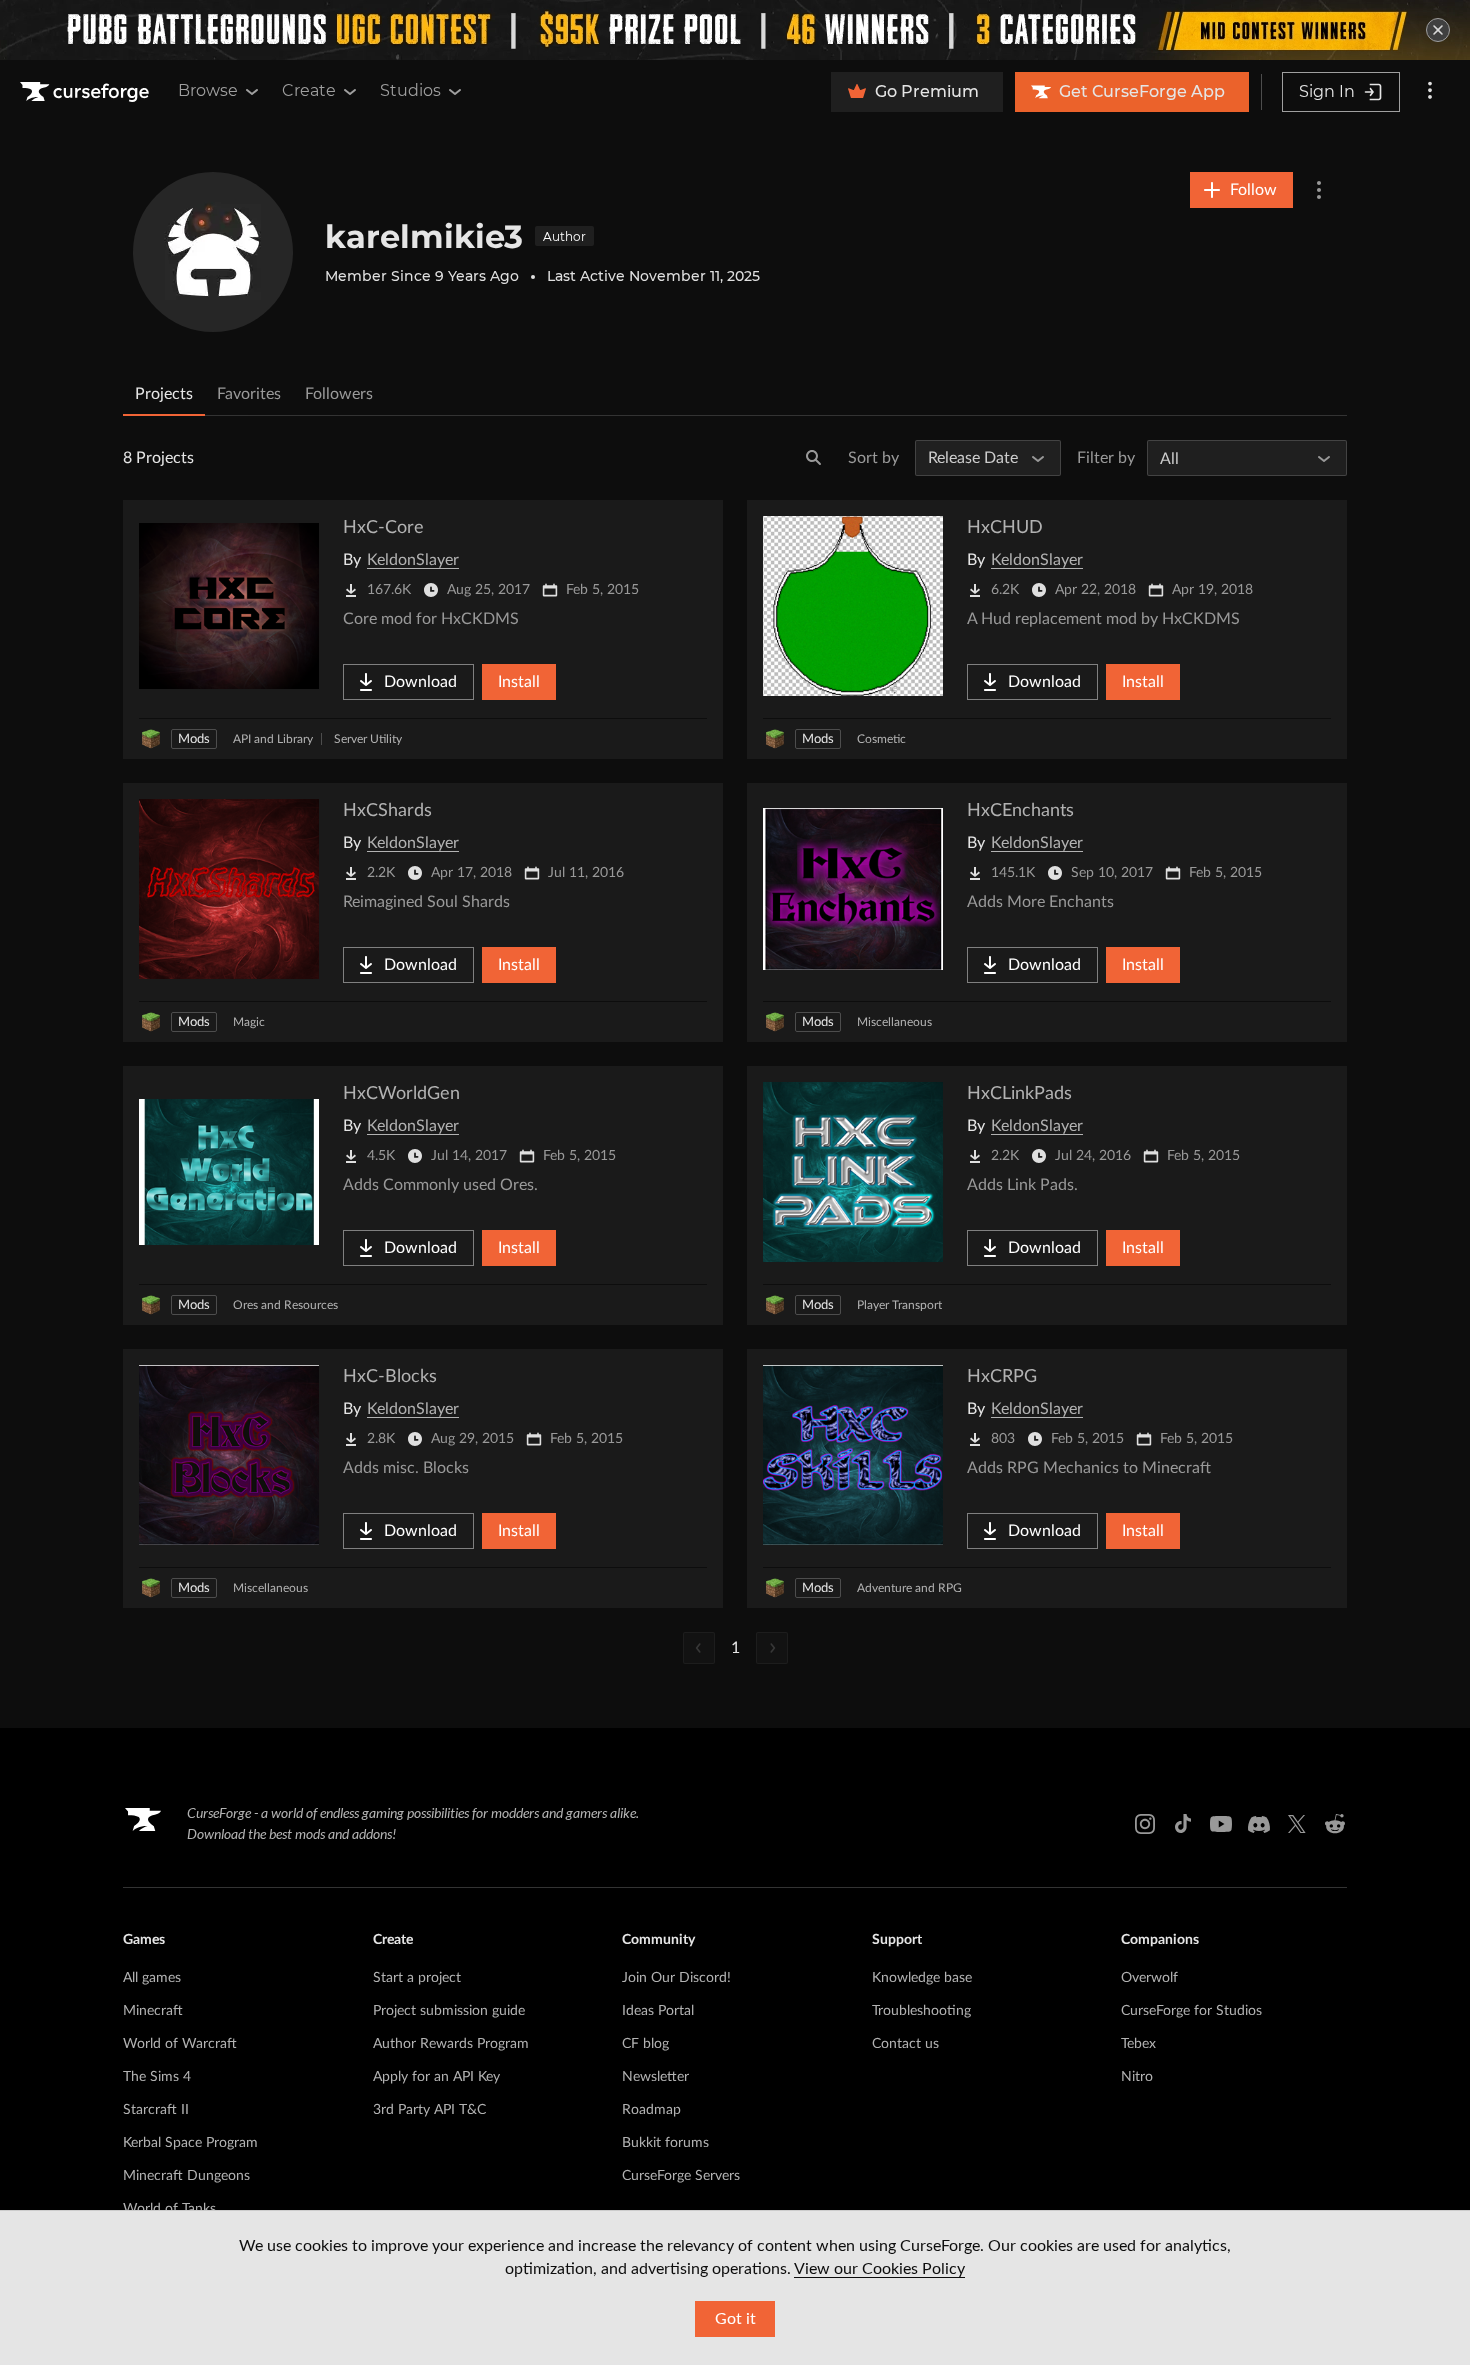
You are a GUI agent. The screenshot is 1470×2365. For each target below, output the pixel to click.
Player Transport (899, 1305)
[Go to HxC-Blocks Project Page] (423, 1478)
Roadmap (651, 2110)
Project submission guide (449, 2011)
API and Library (273, 739)
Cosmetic (881, 739)
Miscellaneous (894, 1022)
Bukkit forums (665, 2143)
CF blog (645, 2044)
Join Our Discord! (676, 1978)
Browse (208, 90)
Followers (339, 394)
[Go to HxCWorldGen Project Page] (423, 1195)
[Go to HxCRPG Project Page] (1047, 1478)
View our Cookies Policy (879, 2269)
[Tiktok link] (1183, 1824)
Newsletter (655, 2077)
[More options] (1430, 92)
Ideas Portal (658, 2011)
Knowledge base (922, 1978)
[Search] (814, 458)
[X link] (1297, 1824)
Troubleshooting (921, 2011)
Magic (249, 1022)
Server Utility (368, 739)
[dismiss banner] (1438, 30)
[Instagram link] (1145, 1824)
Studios (410, 90)
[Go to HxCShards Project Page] (423, 912)
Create (309, 90)
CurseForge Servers (681, 2176)
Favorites (249, 394)
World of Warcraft (180, 2044)
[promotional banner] (735, 30)
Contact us (905, 2044)
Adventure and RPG (909, 1588)
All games (152, 1978)
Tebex (1138, 2044)
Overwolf (1149, 1978)
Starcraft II (156, 2110)
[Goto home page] (87, 92)
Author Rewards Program (451, 2044)
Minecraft (153, 2011)
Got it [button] (735, 2319)
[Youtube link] (1221, 1824)
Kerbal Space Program (190, 2143)
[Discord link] (1259, 1824)
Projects (164, 394)
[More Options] (1319, 190)
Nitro (1137, 2077)
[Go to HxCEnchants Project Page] (1047, 912)
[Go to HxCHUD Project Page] (1047, 629)
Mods (194, 739)
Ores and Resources (285, 1305)
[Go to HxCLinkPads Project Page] (1047, 1195)
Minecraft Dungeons (186, 2176)
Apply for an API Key (436, 2077)
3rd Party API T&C (429, 2110)
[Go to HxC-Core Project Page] (423, 629)
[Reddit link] (1335, 1824)
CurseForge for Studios (1191, 2011)
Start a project (417, 1978)
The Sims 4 (157, 2077)
